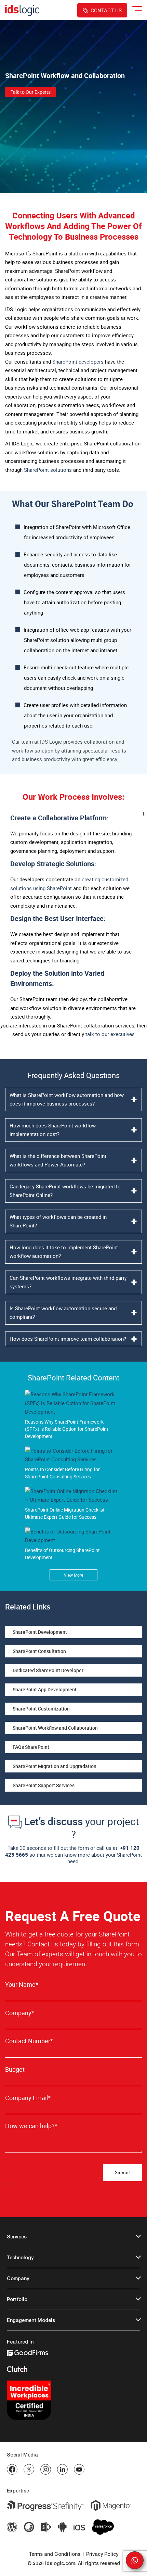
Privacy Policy (102, 2554)
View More (73, 1575)
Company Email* (28, 2098)
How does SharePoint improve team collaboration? (68, 1339)
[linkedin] (62, 2469)
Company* (20, 2013)
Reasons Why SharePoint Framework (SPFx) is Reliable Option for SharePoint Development (67, 1429)
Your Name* (22, 1985)
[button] (135, 2560)
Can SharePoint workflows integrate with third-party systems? (68, 1282)
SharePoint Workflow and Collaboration (55, 1728)
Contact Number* (29, 2041)
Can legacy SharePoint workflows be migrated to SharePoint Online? (65, 1191)
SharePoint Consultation (39, 1651)
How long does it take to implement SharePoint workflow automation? (64, 1252)
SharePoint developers (78, 362)
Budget (15, 2069)
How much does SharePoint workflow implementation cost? (53, 1130)
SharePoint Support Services (44, 1785)
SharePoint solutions (48, 470)
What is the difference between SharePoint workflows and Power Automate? (58, 1160)
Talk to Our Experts (31, 92)
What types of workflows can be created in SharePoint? (58, 1221)
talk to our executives (110, 1034)
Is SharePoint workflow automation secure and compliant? (63, 1313)
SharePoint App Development (45, 1689)
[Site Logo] (22, 10)
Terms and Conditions (55, 2554)
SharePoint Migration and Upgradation (55, 1766)
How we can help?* (31, 2126)
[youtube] (79, 2469)
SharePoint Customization (41, 1709)
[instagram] (46, 2469)
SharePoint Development (40, 1632)
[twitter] (29, 2469)
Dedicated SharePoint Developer (48, 1670)
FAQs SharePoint (31, 1747)
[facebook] (12, 2469)
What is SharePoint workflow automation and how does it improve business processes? (67, 1099)
